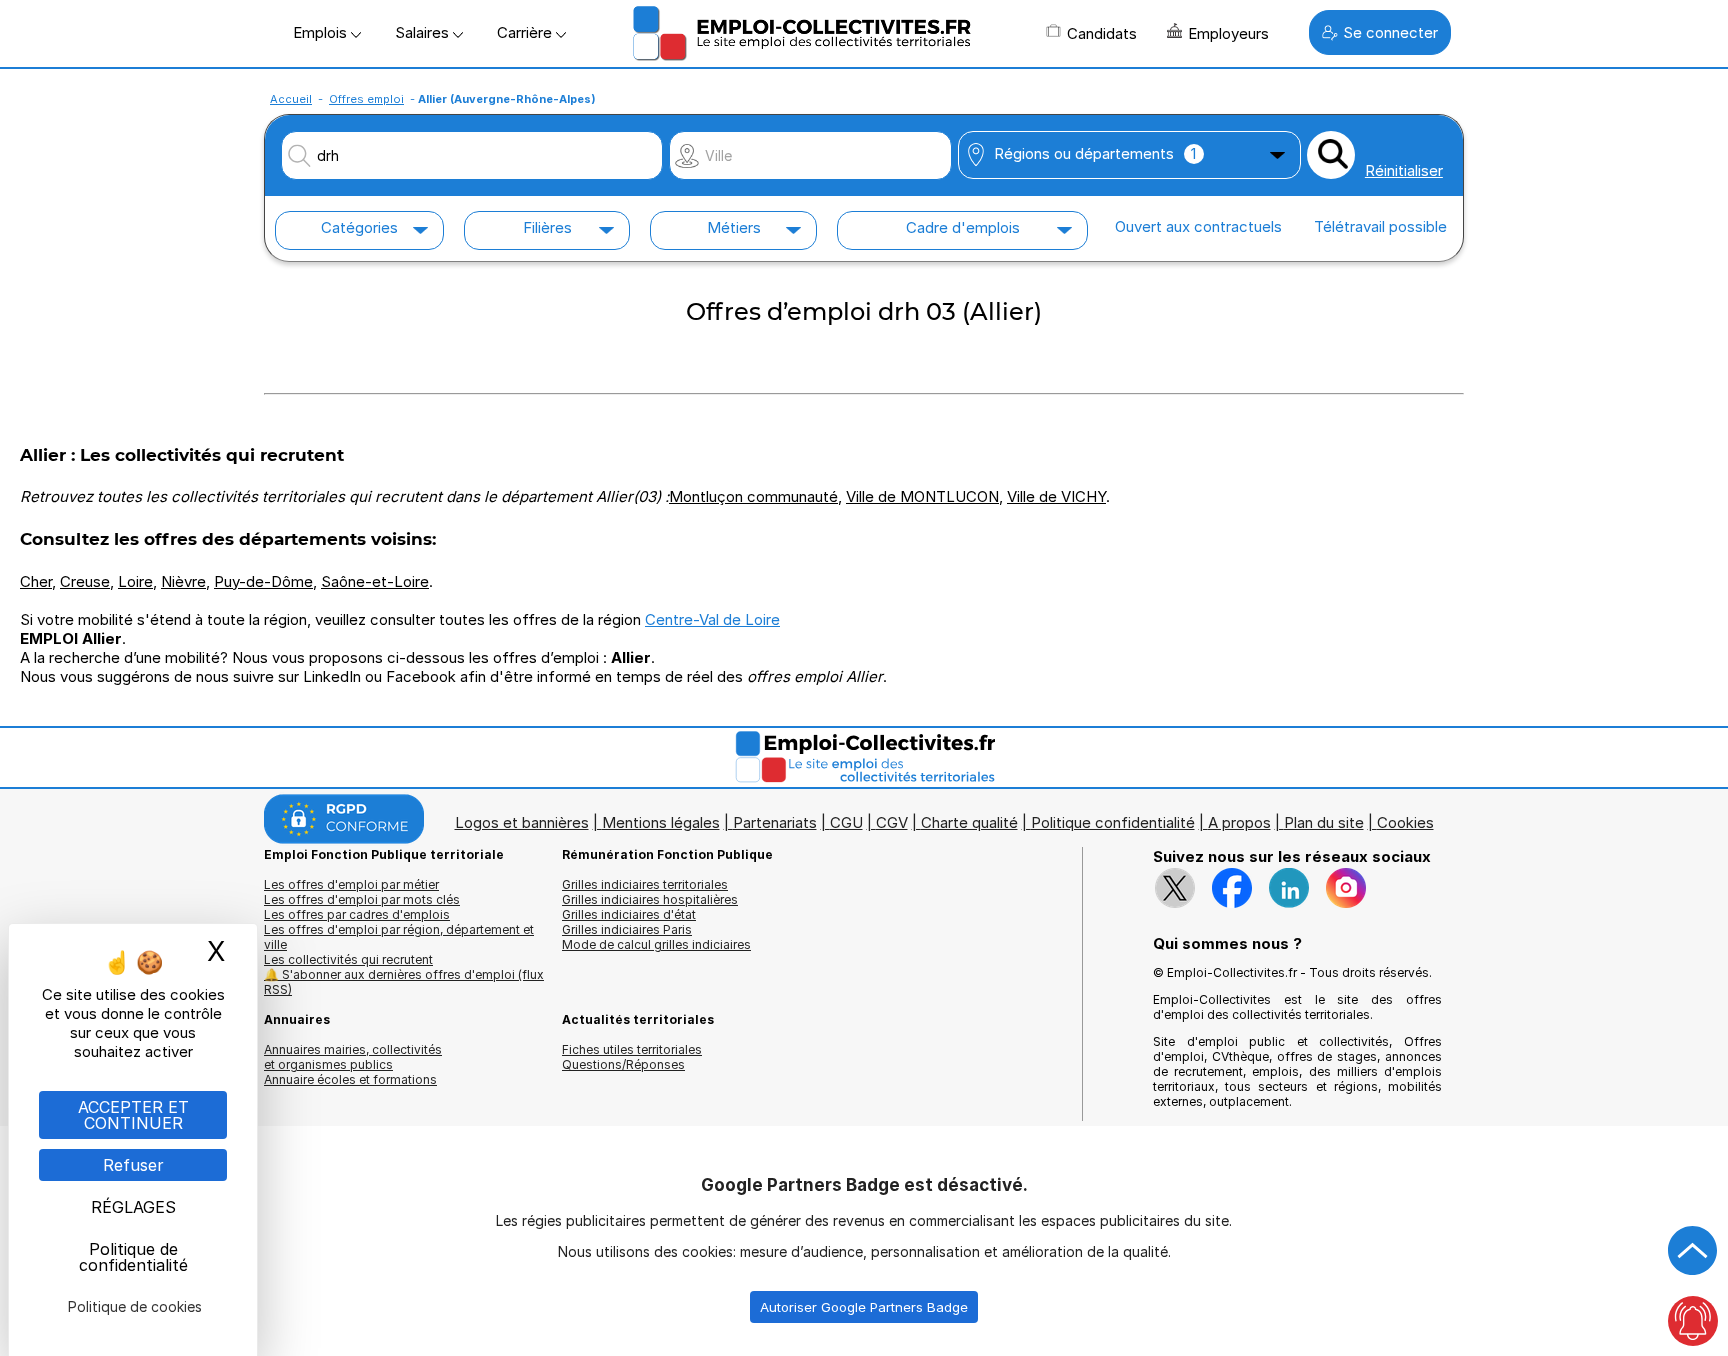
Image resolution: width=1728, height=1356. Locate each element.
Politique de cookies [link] (135, 1306)
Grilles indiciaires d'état (629, 914)
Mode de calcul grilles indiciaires (656, 944)
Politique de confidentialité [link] (133, 1257)
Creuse (85, 581)
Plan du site (1324, 822)
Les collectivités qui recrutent (348, 959)
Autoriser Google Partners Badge (864, 1307)
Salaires (424, 32)
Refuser (133, 1165)
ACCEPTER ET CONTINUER (133, 1115)
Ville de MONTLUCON (922, 496)
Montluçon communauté (753, 496)
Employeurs (1228, 33)
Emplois (322, 32)
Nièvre (183, 581)
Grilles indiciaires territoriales (645, 884)
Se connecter (1390, 32)
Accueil (291, 99)
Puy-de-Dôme (263, 581)
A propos (1239, 822)
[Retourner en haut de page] (1693, 1251)
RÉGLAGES (133, 1207)
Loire (135, 581)
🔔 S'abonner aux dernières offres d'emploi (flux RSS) (404, 982)
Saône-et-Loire (375, 581)
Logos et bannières (522, 822)
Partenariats (775, 822)
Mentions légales (661, 822)
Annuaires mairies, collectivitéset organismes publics (353, 1057)
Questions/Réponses (623, 1064)
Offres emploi (366, 99)
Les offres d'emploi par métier (351, 884)
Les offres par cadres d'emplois (357, 914)
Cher (36, 581)
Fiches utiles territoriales (632, 1049)
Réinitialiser (1404, 170)
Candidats (1102, 33)
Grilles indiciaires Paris (627, 929)
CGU (846, 822)
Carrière (526, 32)
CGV (892, 822)
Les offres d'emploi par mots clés (362, 899)
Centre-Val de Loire (712, 619)
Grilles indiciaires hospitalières (650, 899)
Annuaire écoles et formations (350, 1079)
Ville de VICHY (1056, 496)
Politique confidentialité (1113, 822)
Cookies (1405, 822)
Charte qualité (969, 822)
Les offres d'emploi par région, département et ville (399, 937)
